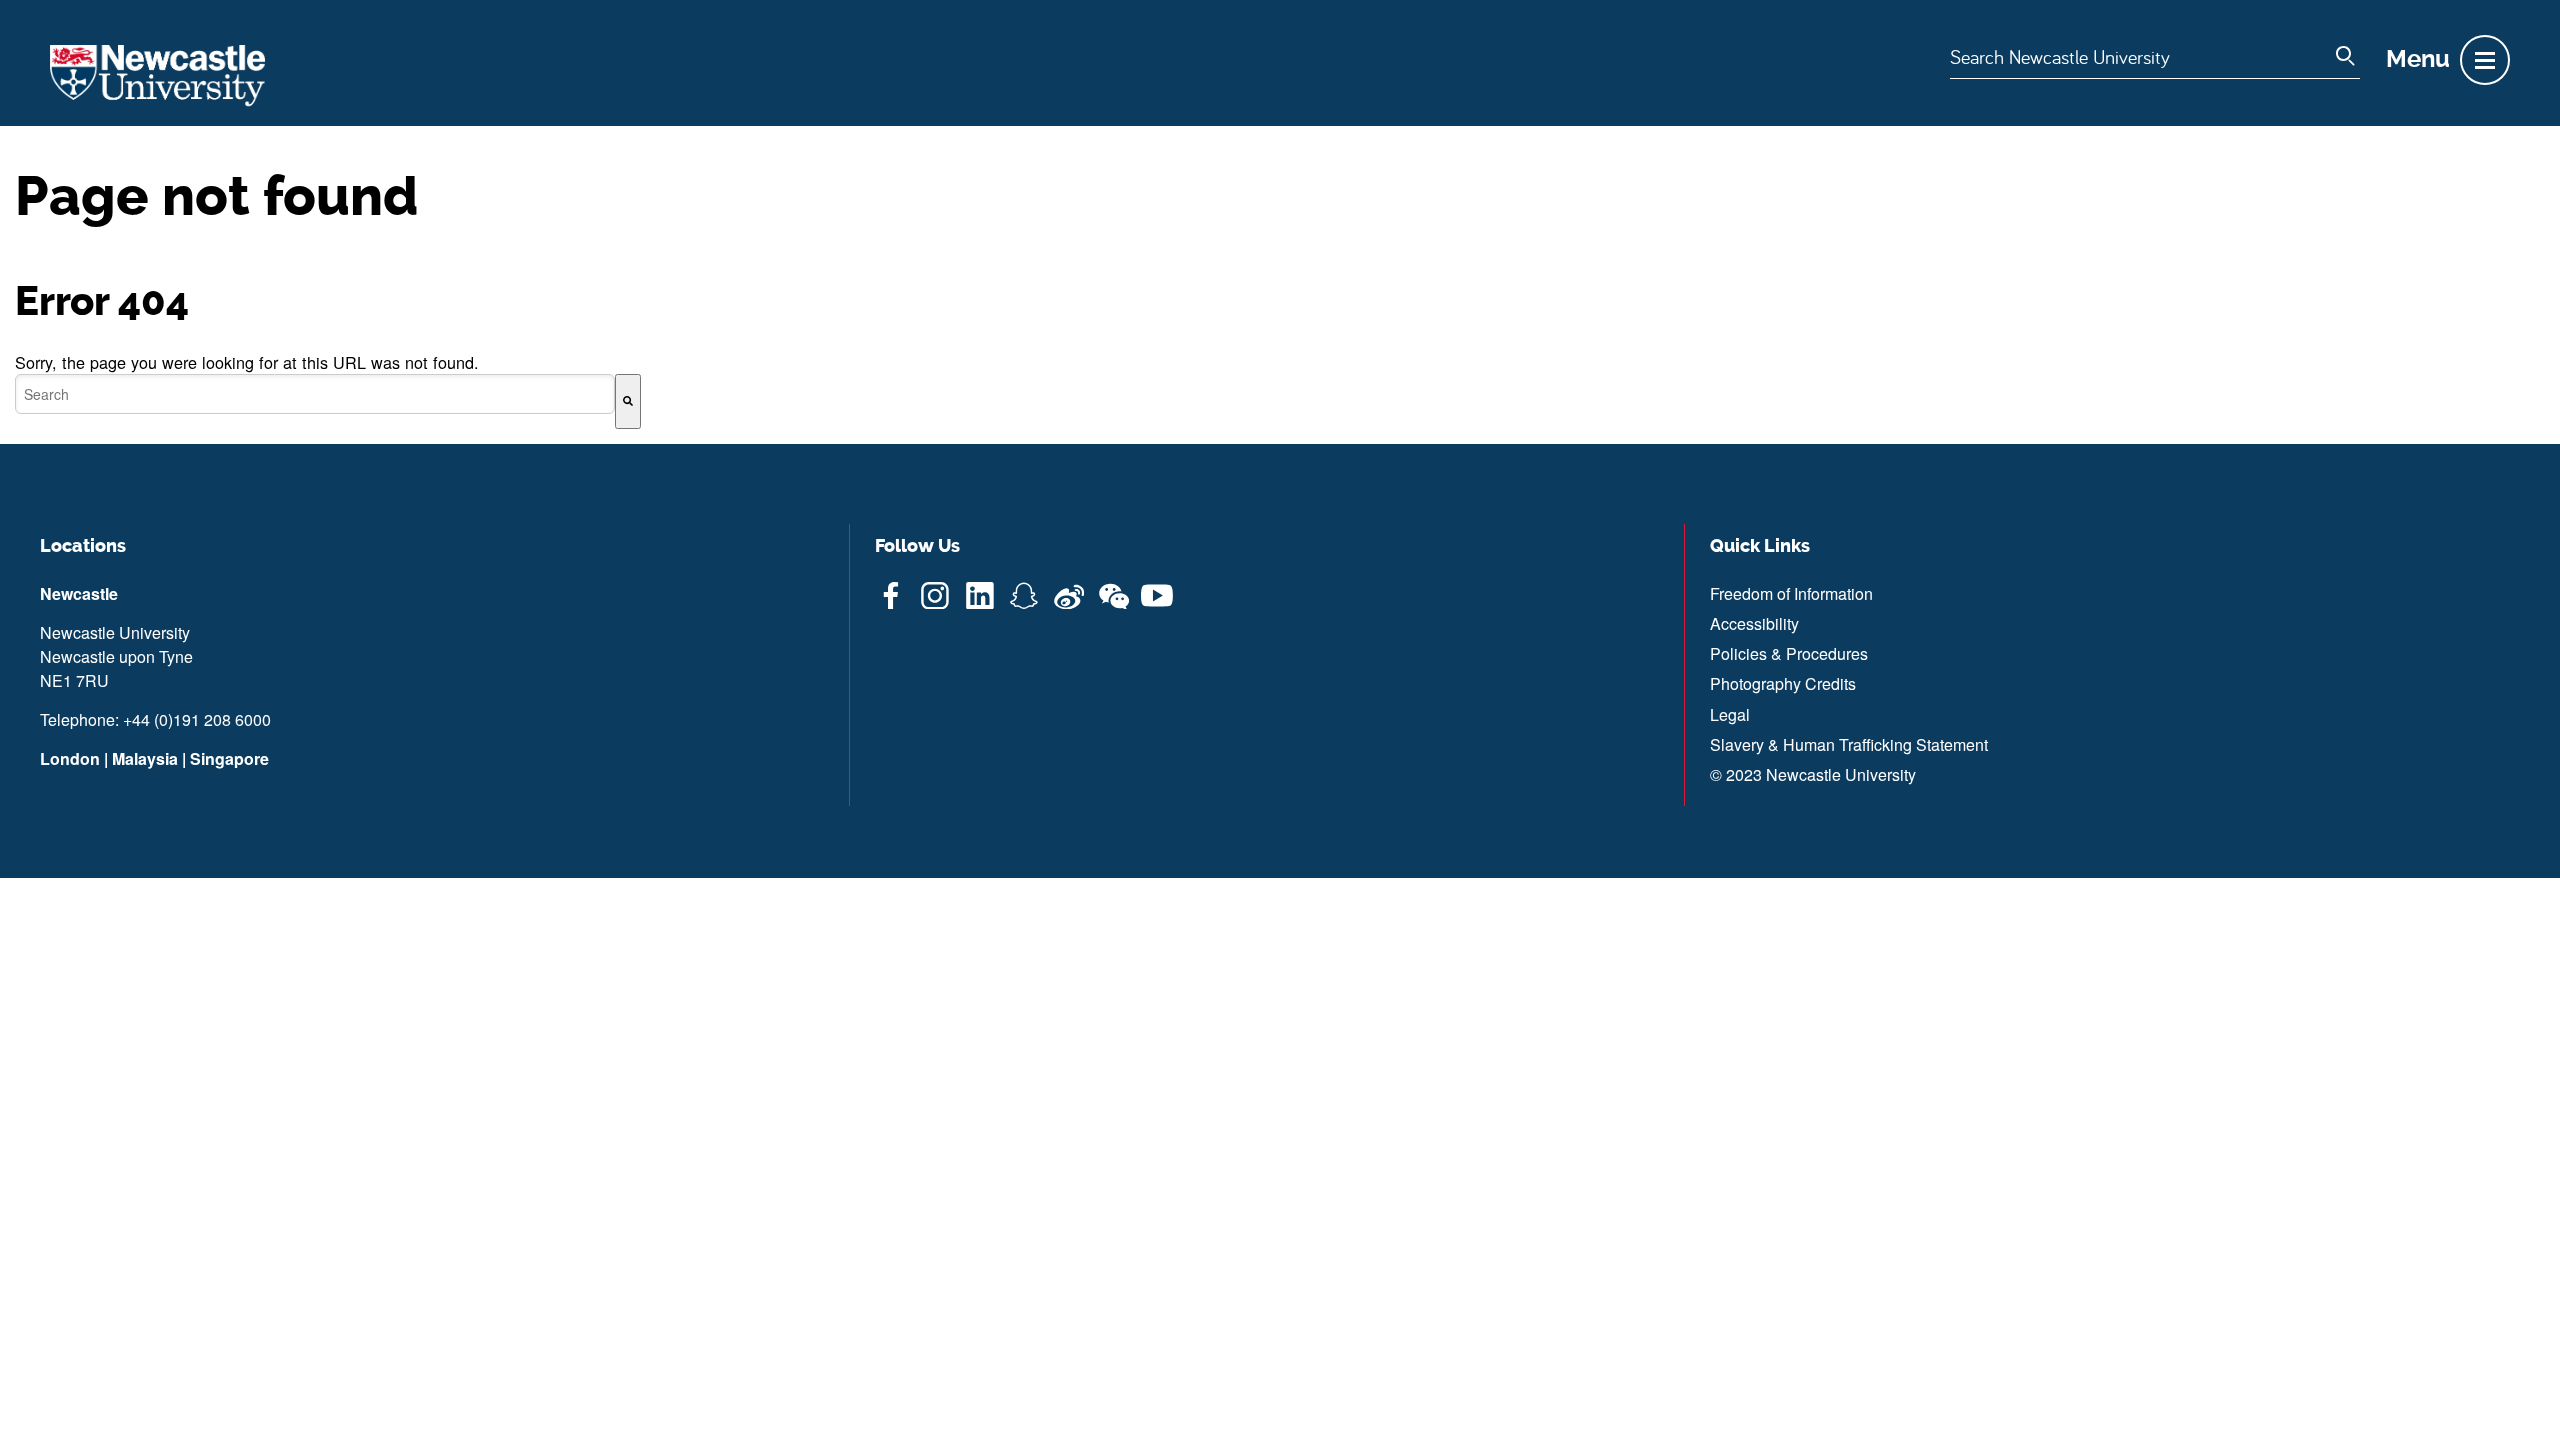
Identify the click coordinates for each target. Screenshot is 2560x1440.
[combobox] (315, 394)
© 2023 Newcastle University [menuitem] (1813, 774)
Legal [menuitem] (1730, 714)
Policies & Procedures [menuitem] (1789, 653)
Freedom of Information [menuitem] (1791, 593)
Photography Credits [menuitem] (1783, 683)
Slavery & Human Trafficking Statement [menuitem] (1849, 744)
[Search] (628, 401)
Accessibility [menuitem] (1754, 623)
